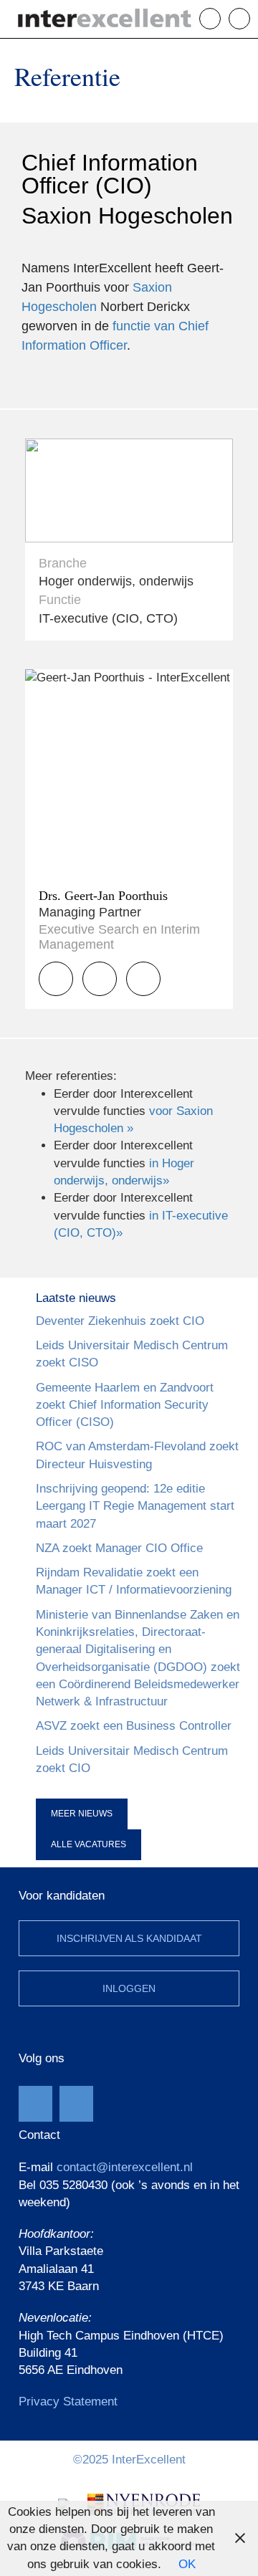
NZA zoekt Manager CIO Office (119, 1548)
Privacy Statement (68, 2402)
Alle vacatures (89, 1844)
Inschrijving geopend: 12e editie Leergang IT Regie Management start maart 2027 (135, 1506)
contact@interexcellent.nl (125, 2167)
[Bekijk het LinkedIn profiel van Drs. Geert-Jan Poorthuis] (143, 979)
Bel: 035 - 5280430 (220, 19)
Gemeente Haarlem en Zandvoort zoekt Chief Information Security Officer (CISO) (125, 1405)
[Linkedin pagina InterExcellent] (76, 2104)
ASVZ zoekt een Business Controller (134, 1726)
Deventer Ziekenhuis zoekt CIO (120, 1321)
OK (187, 2564)
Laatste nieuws (76, 1298)
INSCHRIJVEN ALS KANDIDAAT (129, 1938)
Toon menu (250, 18)
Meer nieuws (82, 1814)
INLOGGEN (129, 1988)
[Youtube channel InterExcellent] (35, 2104)
